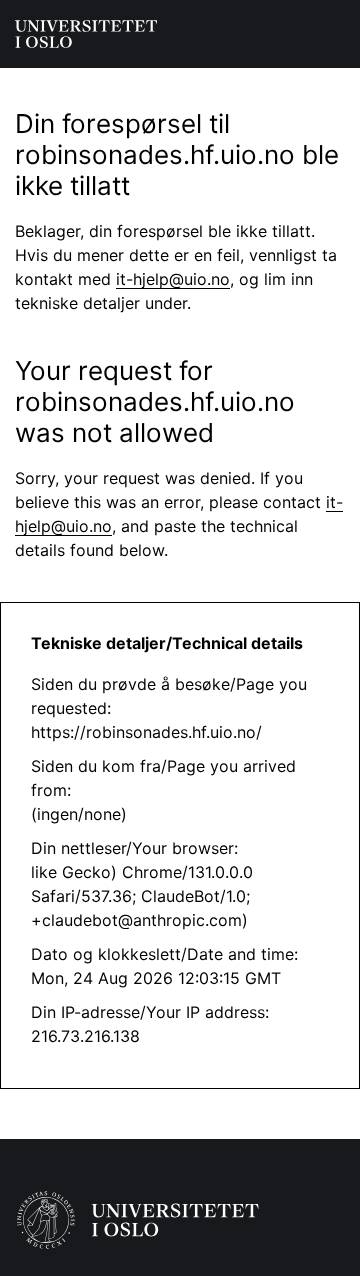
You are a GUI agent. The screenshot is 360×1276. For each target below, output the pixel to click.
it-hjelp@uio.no (173, 279)
